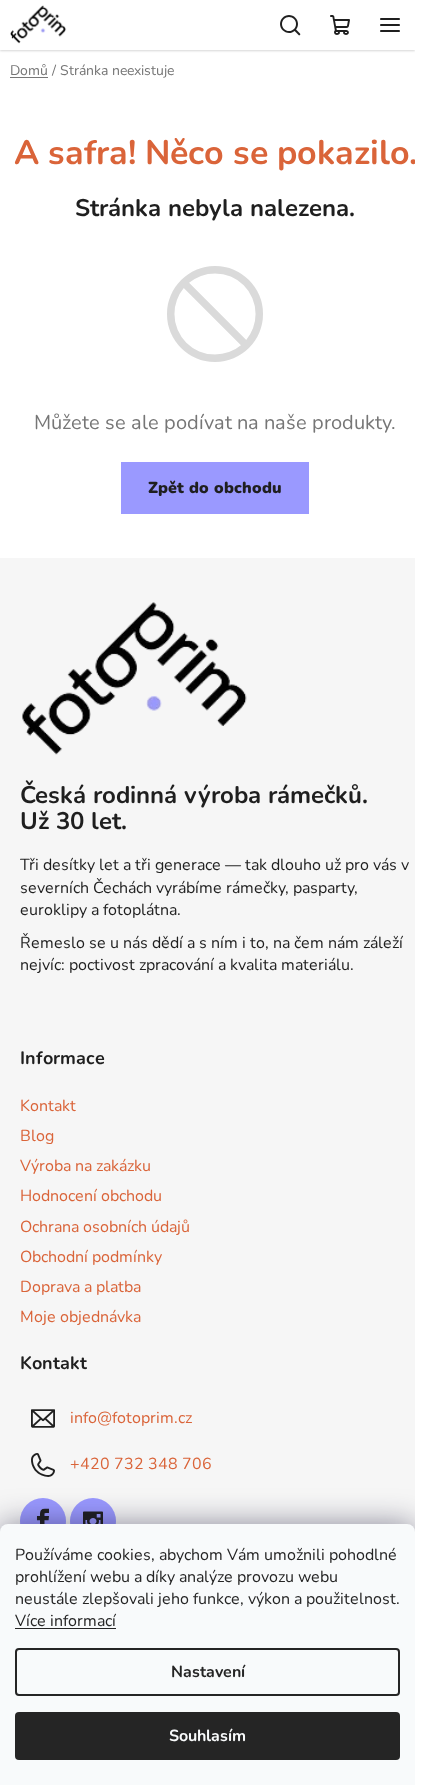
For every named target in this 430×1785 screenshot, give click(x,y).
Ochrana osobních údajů (105, 1227)
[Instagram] (93, 1521)
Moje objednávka (80, 1317)
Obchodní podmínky (91, 1257)
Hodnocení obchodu (91, 1196)
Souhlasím (207, 1736)
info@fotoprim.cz (131, 1418)
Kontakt (48, 1106)
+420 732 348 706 (141, 1464)
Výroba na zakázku (85, 1166)
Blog (37, 1136)
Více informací (65, 1621)
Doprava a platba (80, 1287)
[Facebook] (43, 1521)
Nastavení (208, 1672)
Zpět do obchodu (215, 488)
